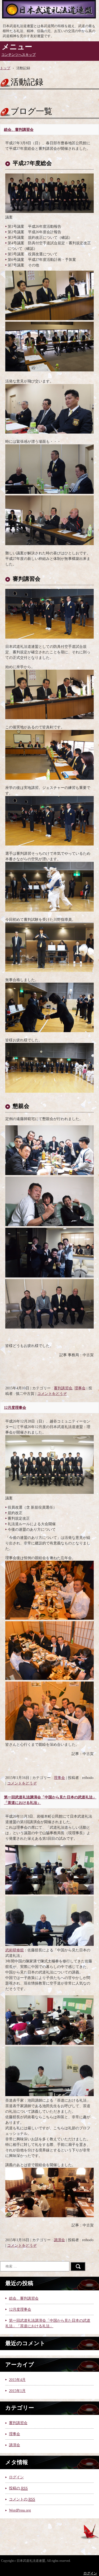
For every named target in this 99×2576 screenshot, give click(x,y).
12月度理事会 (15, 1408)
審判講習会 (63, 1388)
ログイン (16, 2477)
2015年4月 (17, 2380)
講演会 (59, 2240)
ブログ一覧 (31, 111)
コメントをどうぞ (52, 1394)
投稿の (18, 2488)
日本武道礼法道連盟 (49, 11)
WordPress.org (20, 2510)
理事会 (80, 1388)
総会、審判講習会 (19, 130)
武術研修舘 (15, 1950)
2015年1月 (17, 2391)
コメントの (22, 2499)
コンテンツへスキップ (18, 55)
